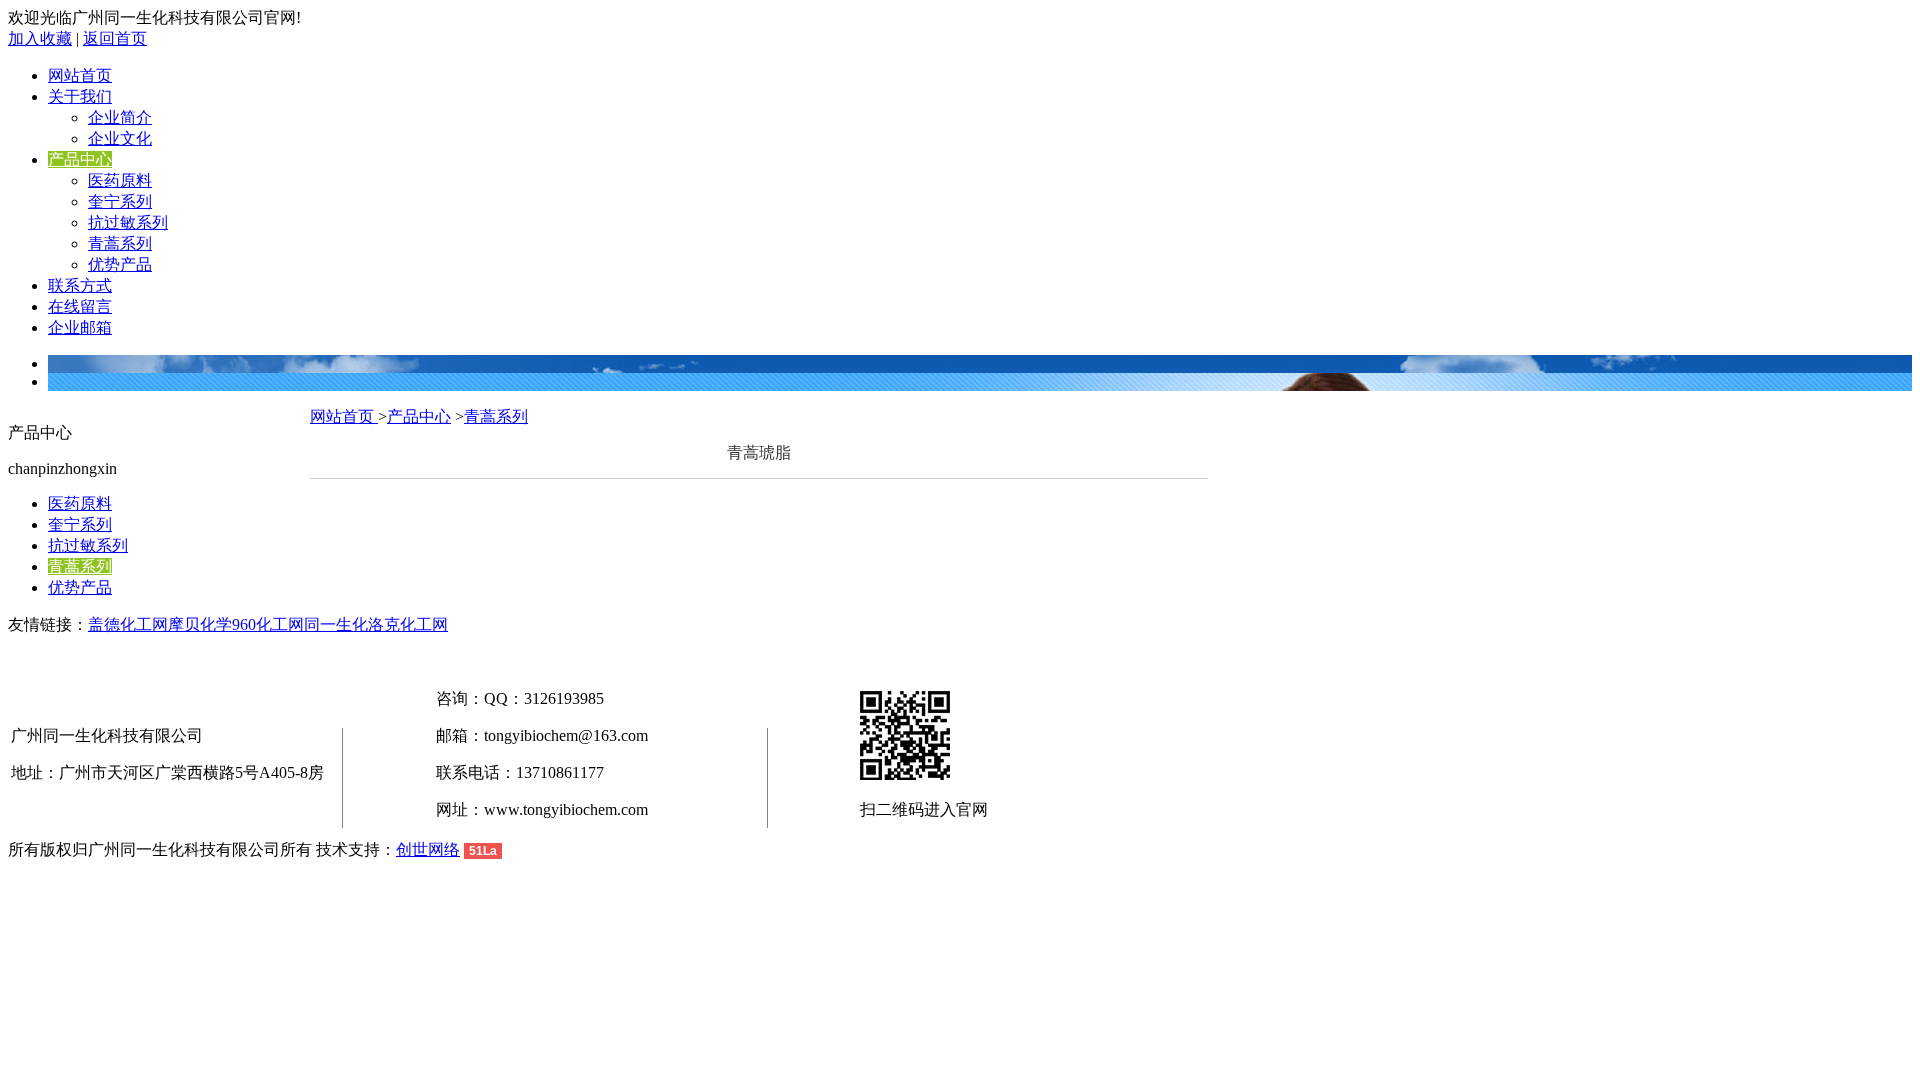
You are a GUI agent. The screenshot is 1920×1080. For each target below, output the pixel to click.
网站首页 (80, 75)
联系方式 (80, 285)
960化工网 (268, 624)
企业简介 (120, 117)
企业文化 (120, 138)
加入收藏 (40, 38)
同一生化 (336, 624)
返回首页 (115, 38)
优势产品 (120, 264)
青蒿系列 (120, 243)
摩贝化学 (200, 624)
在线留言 (80, 306)
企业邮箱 (80, 327)
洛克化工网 (408, 624)
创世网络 (428, 849)
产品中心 (80, 159)
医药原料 (120, 180)
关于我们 (80, 96)
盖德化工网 (128, 624)
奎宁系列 (120, 201)
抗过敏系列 (128, 222)
